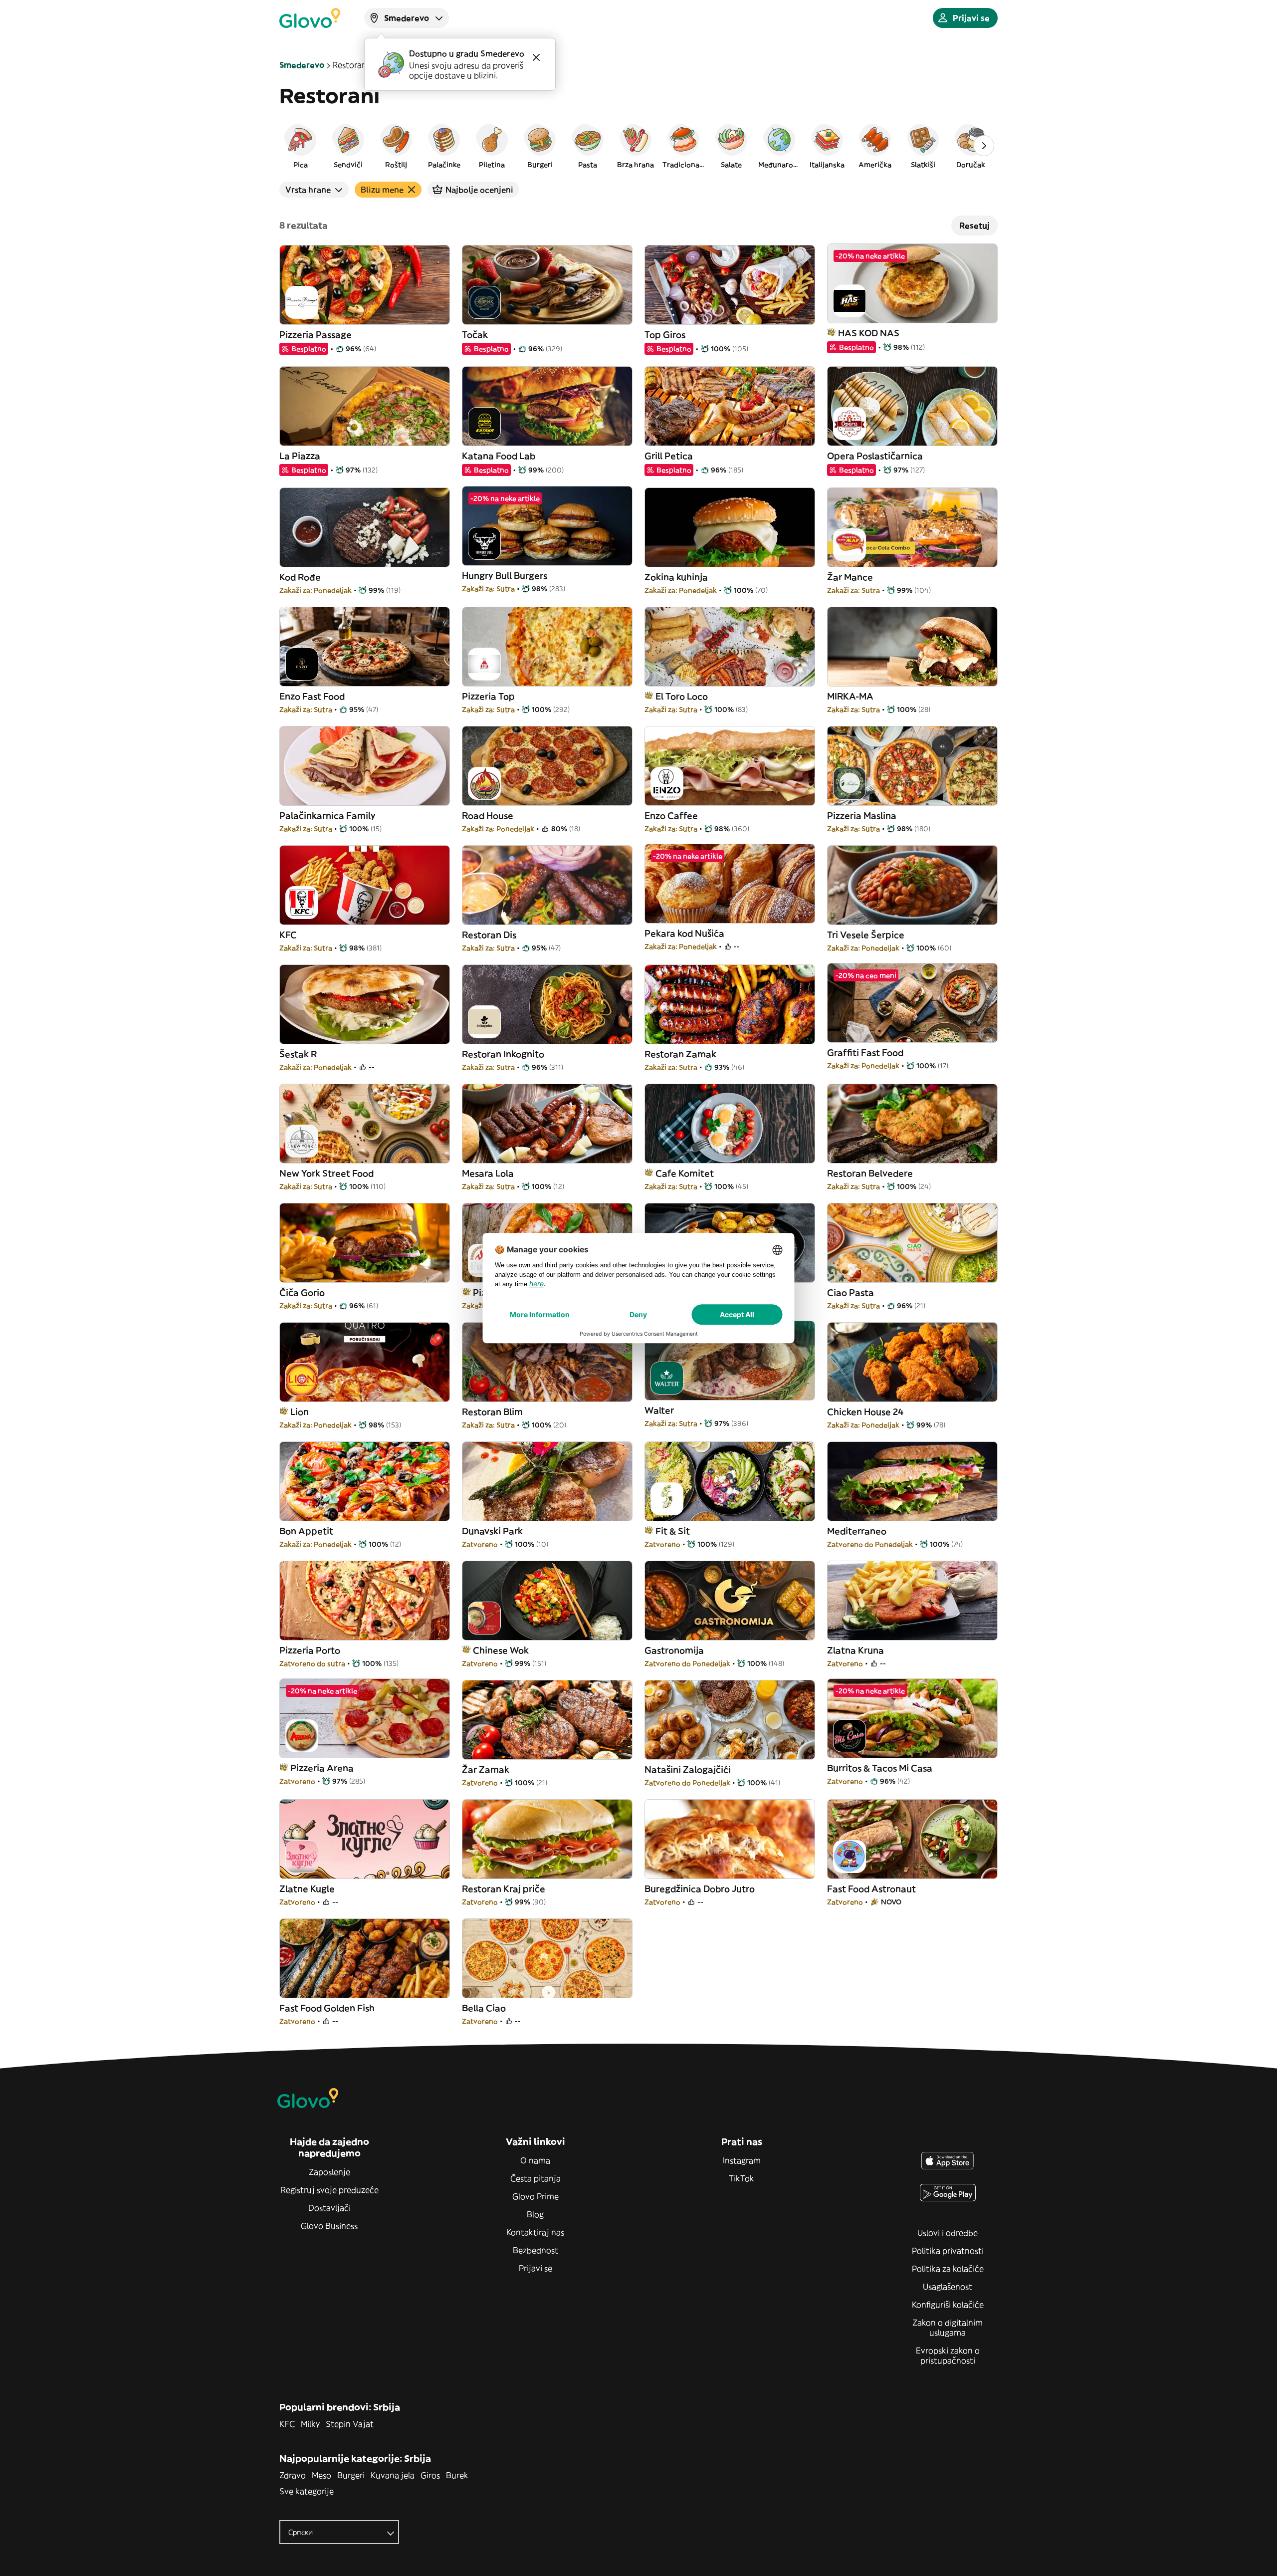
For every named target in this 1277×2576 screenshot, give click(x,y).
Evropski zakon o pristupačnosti (948, 2355)
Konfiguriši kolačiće (948, 2305)
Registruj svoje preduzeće (329, 2190)
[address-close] (536, 57)
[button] (300, 146)
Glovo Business (329, 2226)
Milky (310, 2424)
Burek (457, 2475)
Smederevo (302, 65)
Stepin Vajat (350, 2424)
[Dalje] (984, 146)
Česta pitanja (535, 2178)
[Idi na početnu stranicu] (310, 18)
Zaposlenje (329, 2172)
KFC (287, 2424)
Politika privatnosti (948, 2251)
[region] (638, 146)
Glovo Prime (535, 2196)
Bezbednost (535, 2250)
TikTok (742, 2178)
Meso (321, 2475)
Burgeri (351, 2475)
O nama (535, 2160)
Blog (535, 2214)
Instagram (742, 2160)
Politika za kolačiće (948, 2269)
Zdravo (293, 2475)
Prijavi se (535, 2268)
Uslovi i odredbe (948, 2233)
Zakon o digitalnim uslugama (948, 2328)
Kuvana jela (393, 2475)
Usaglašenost (948, 2287)
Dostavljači (329, 2208)
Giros (430, 2475)
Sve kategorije (307, 2491)
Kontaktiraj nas (535, 2232)
